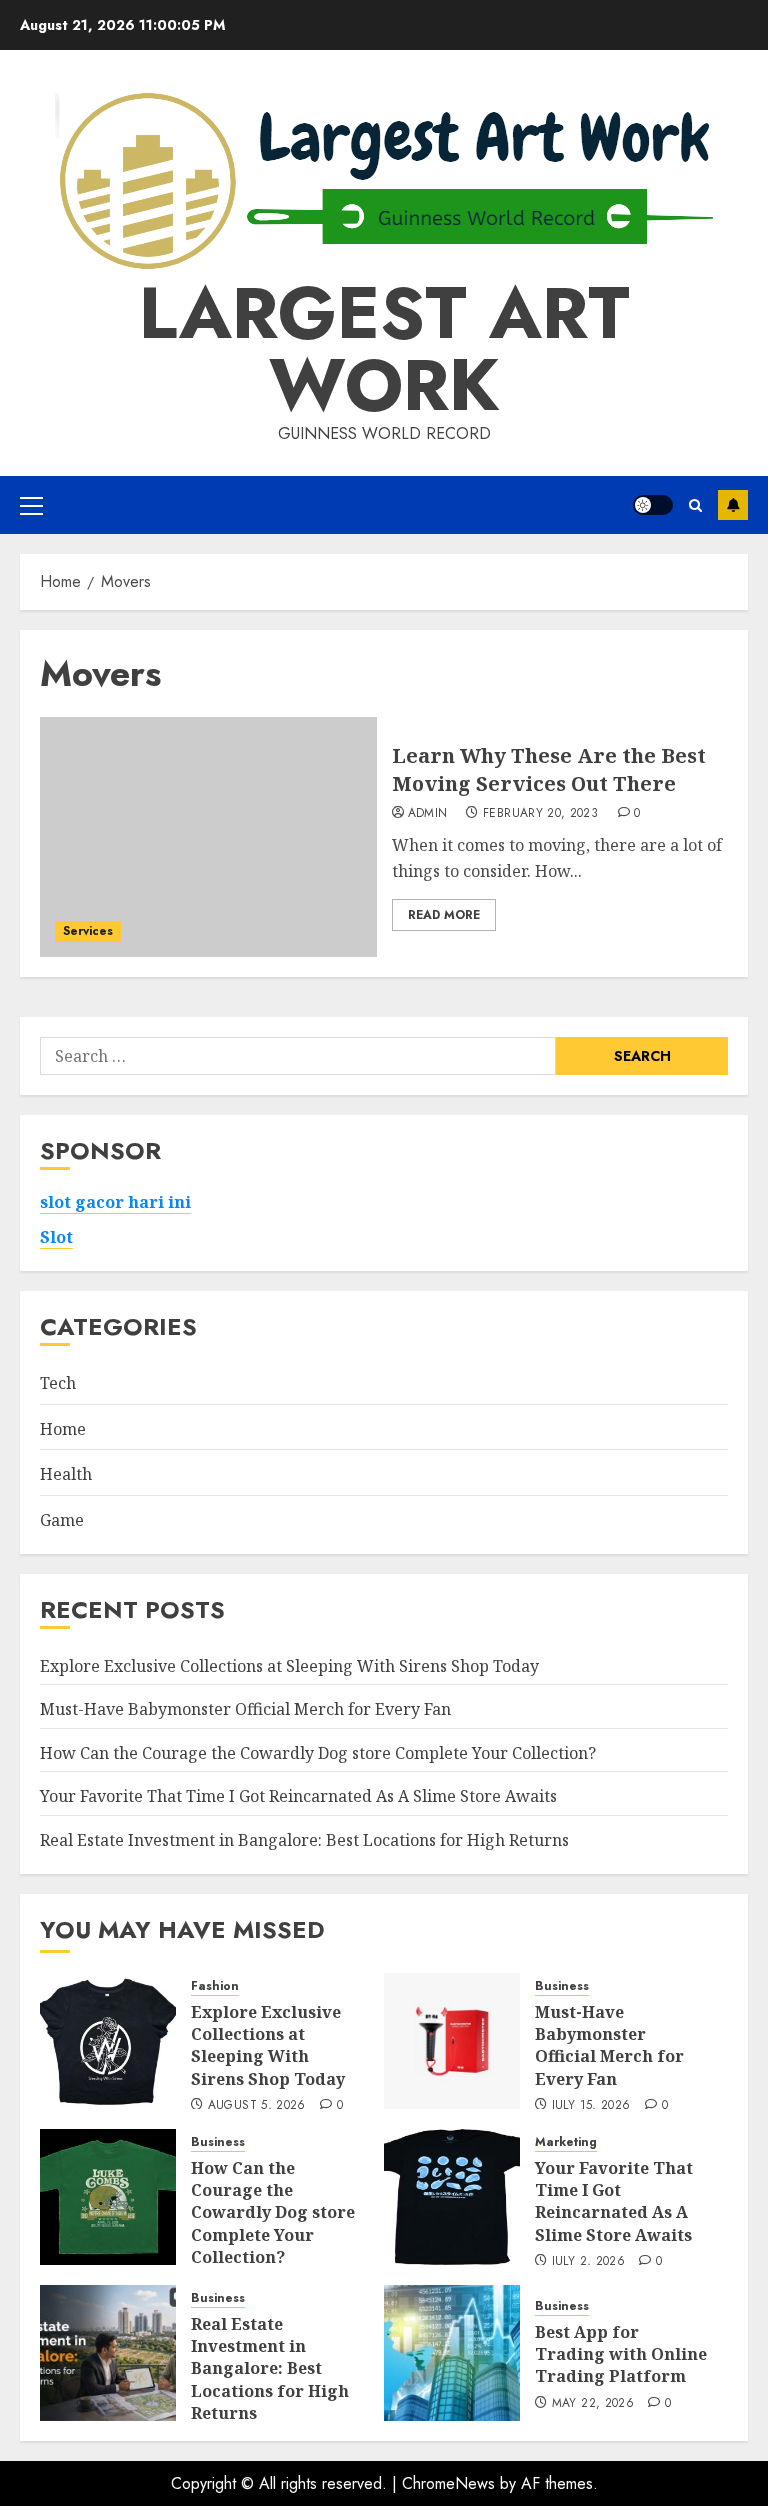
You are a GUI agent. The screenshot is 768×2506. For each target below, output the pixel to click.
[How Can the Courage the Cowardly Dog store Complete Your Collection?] (108, 2197)
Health (66, 1474)
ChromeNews (448, 2483)
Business (562, 1986)
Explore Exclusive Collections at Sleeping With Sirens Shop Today (289, 1666)
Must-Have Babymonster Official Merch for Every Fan (245, 1709)
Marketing (566, 2142)
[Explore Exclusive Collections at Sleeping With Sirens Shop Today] (108, 2041)
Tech (58, 1383)
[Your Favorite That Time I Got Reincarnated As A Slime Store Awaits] (452, 2197)
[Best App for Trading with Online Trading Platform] (452, 2353)
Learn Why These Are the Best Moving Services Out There (549, 769)
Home (63, 1429)
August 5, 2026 (257, 2106)
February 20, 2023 (540, 814)
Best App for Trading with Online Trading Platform (621, 2354)
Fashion (215, 1986)
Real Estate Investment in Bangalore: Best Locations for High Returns (304, 1840)
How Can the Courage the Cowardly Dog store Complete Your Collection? (318, 1753)
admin (428, 814)
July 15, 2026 (591, 2106)
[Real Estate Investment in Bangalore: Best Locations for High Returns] (108, 2353)
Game (62, 1520)
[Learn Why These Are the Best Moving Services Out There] (208, 837)
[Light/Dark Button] (653, 505)
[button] (31, 505)
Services (88, 931)
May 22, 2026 (593, 2404)
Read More (444, 915)
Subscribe (733, 505)
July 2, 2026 (588, 2262)
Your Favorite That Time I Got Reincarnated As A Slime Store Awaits (298, 1796)
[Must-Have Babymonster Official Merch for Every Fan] (452, 2041)
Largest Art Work (384, 349)
